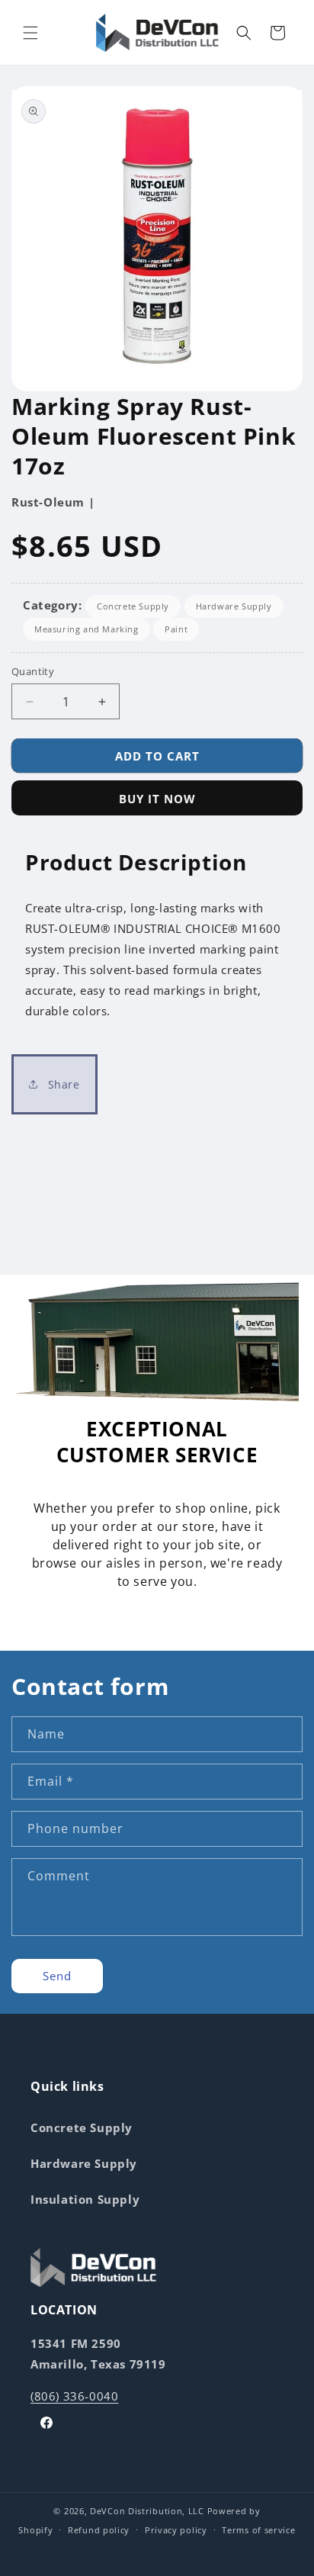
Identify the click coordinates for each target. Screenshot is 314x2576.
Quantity (33, 671)
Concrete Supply (133, 606)
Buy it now (157, 799)
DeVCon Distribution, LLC (147, 2511)
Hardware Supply (234, 606)
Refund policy (99, 2530)
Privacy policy (176, 2530)
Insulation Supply (85, 2199)
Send (57, 1976)
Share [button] (62, 1084)
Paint (176, 629)
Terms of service (258, 2530)
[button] (30, 33)
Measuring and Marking (87, 629)
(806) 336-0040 (74, 2396)
